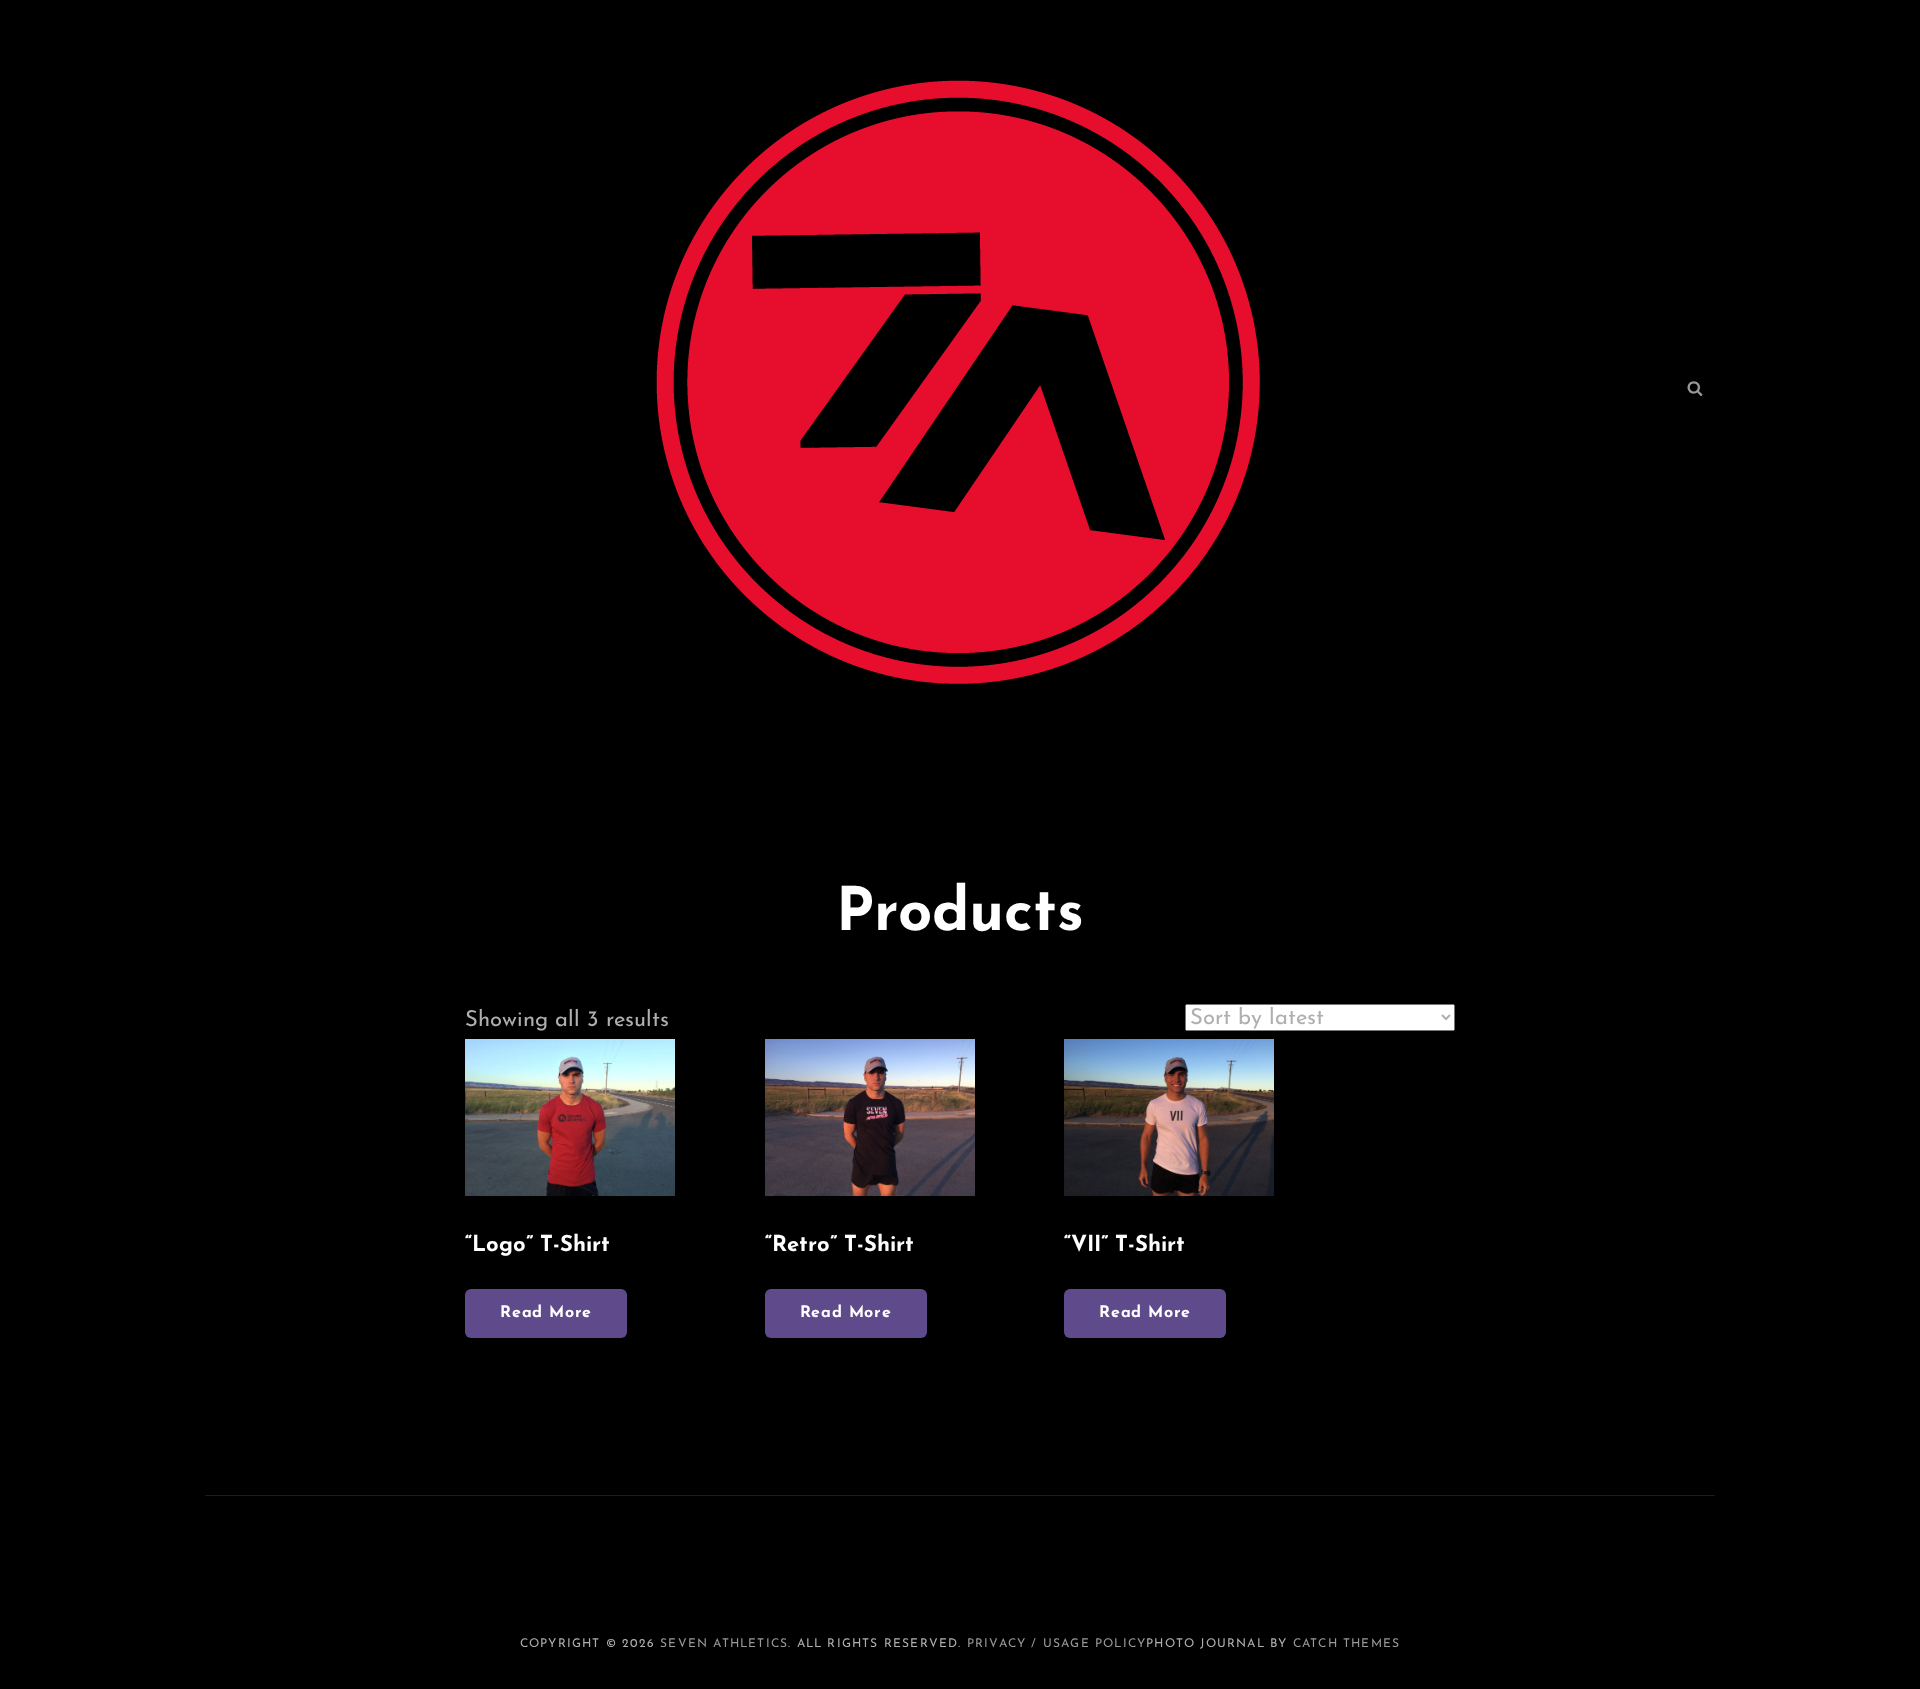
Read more (546, 1313)
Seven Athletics (724, 1644)
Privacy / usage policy (1056, 1644)
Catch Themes (1346, 1644)
